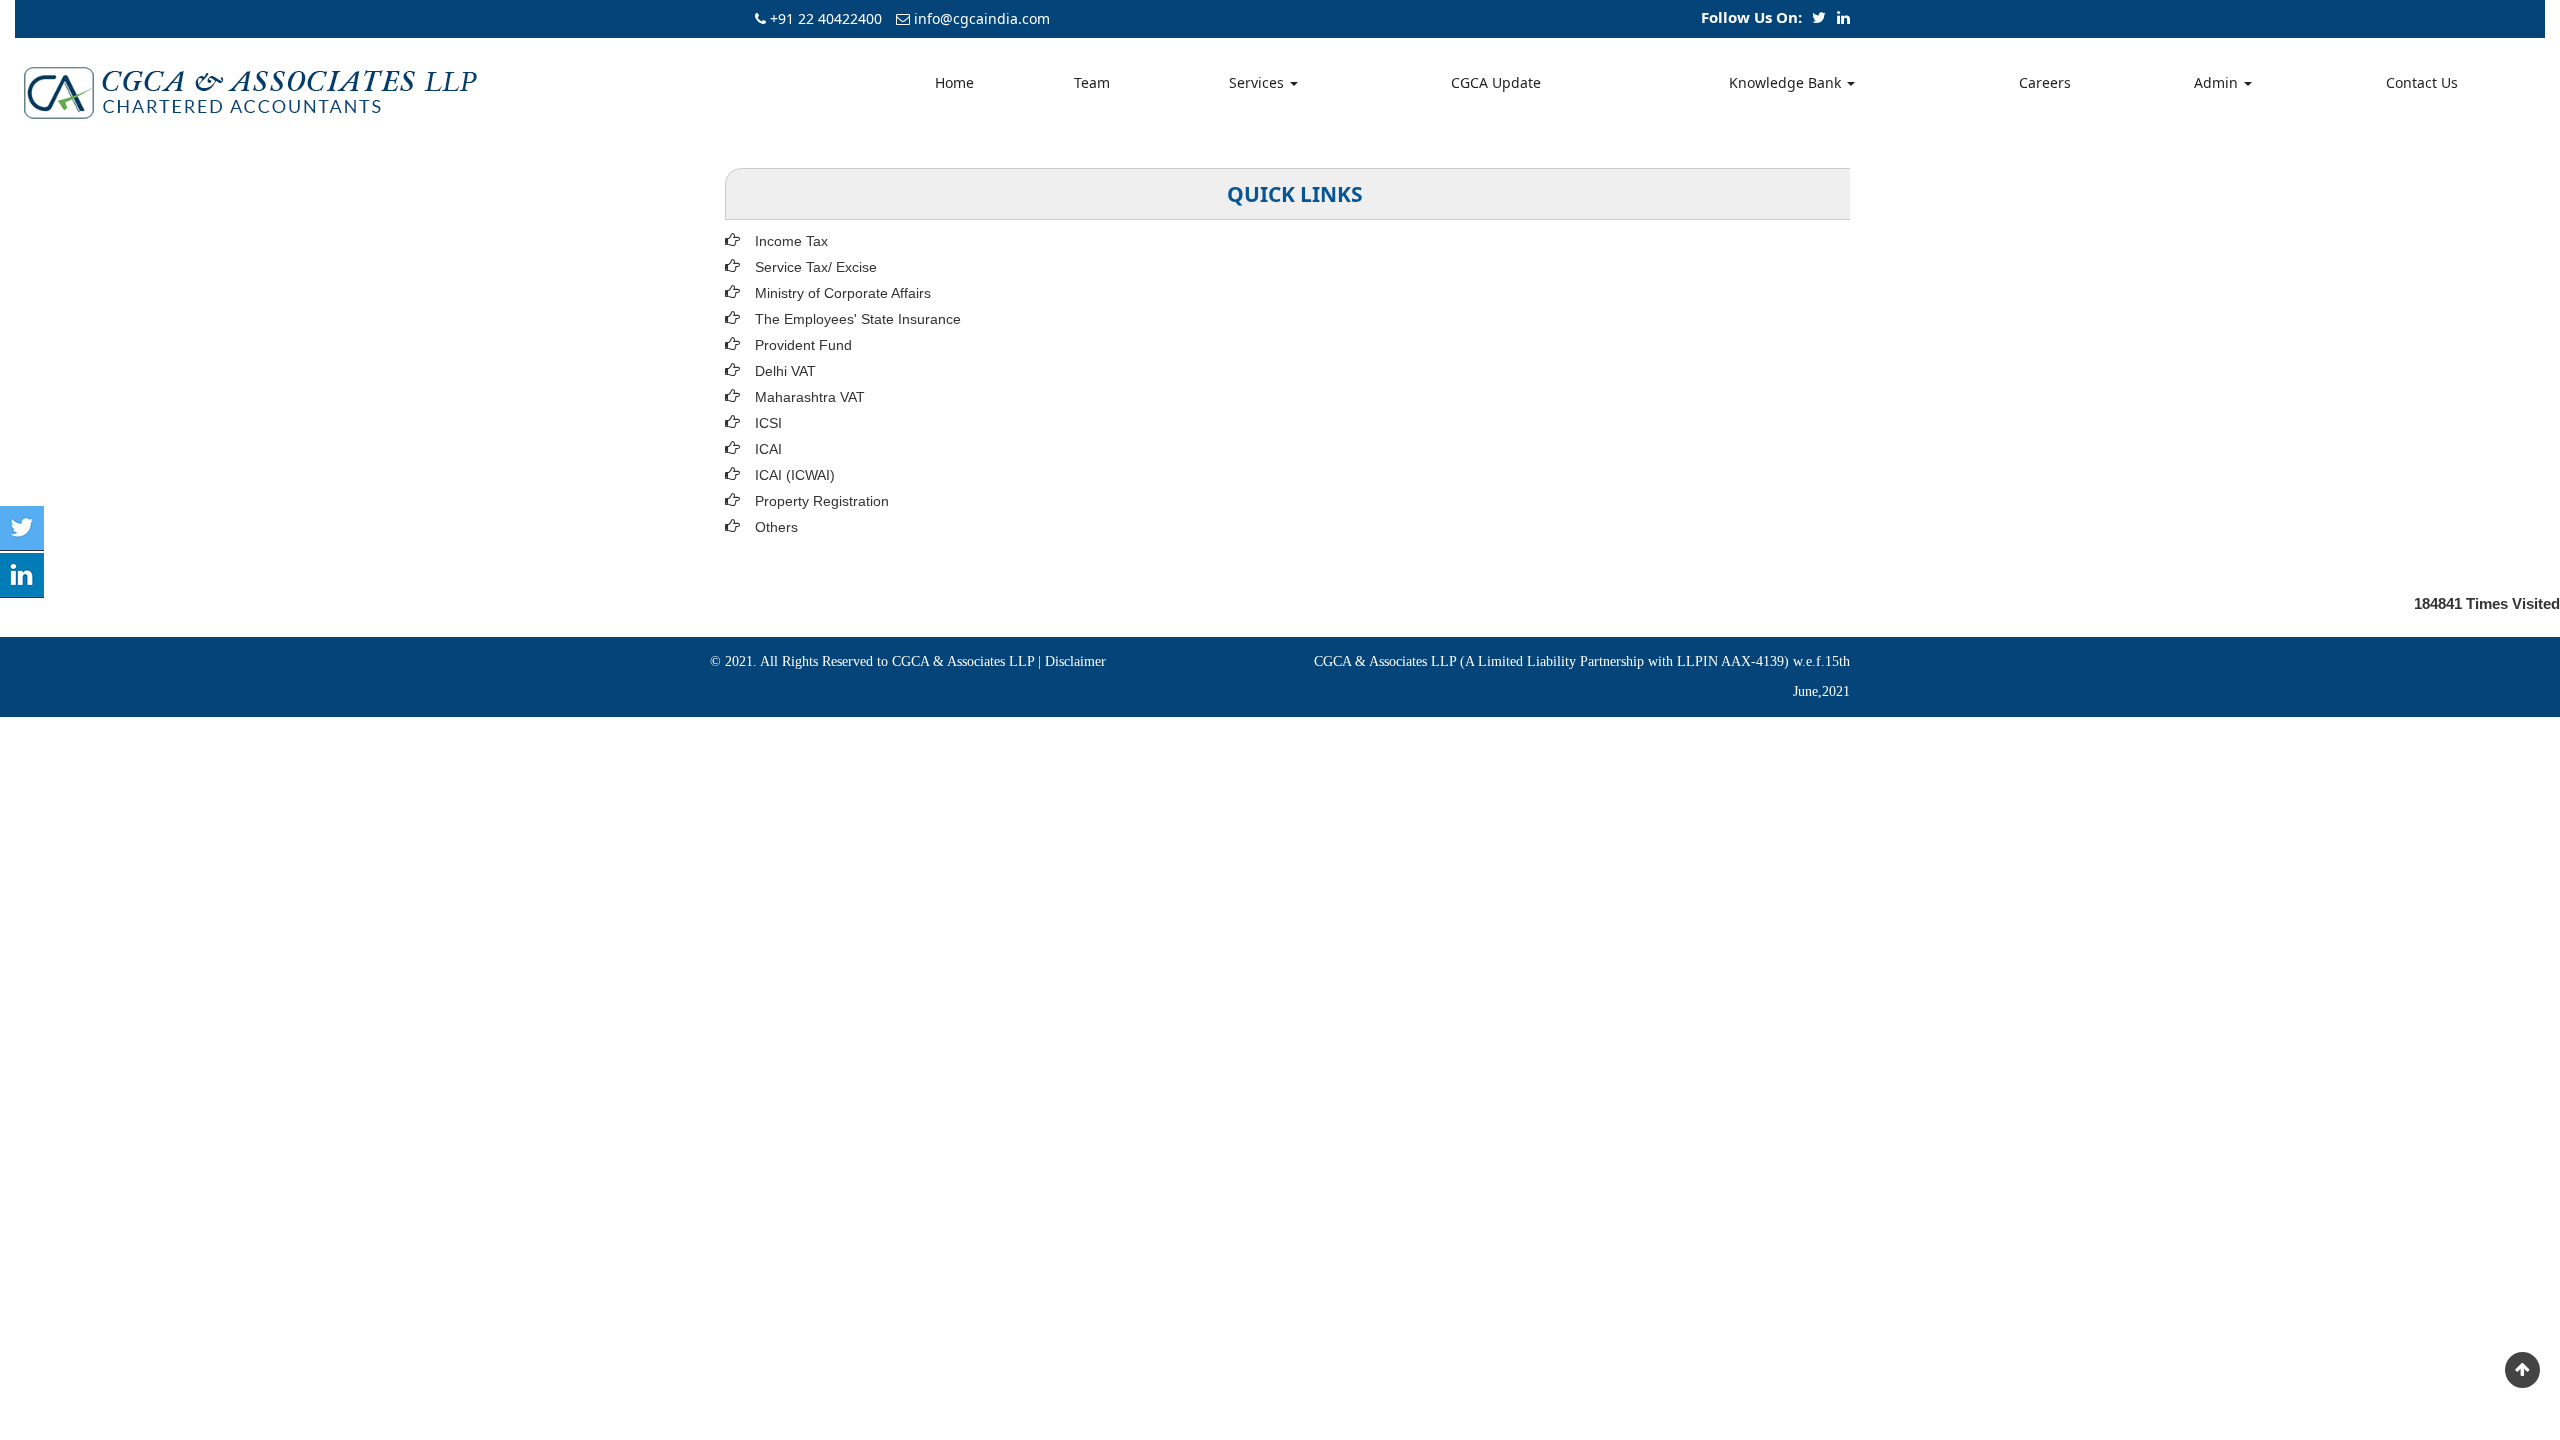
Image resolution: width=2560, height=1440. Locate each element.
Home (954, 82)
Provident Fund (803, 345)
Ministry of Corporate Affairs (843, 293)
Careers (2045, 82)
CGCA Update (1496, 82)
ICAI (768, 449)
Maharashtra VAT (810, 397)
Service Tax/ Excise (816, 267)
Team (1092, 82)
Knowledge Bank (1787, 82)
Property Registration (822, 501)
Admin (2218, 82)
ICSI (768, 423)
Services (1258, 82)
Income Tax (791, 241)
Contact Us (2422, 82)
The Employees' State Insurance (858, 319)
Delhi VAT (785, 371)
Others (776, 527)
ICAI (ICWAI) (795, 475)
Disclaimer (1075, 661)
